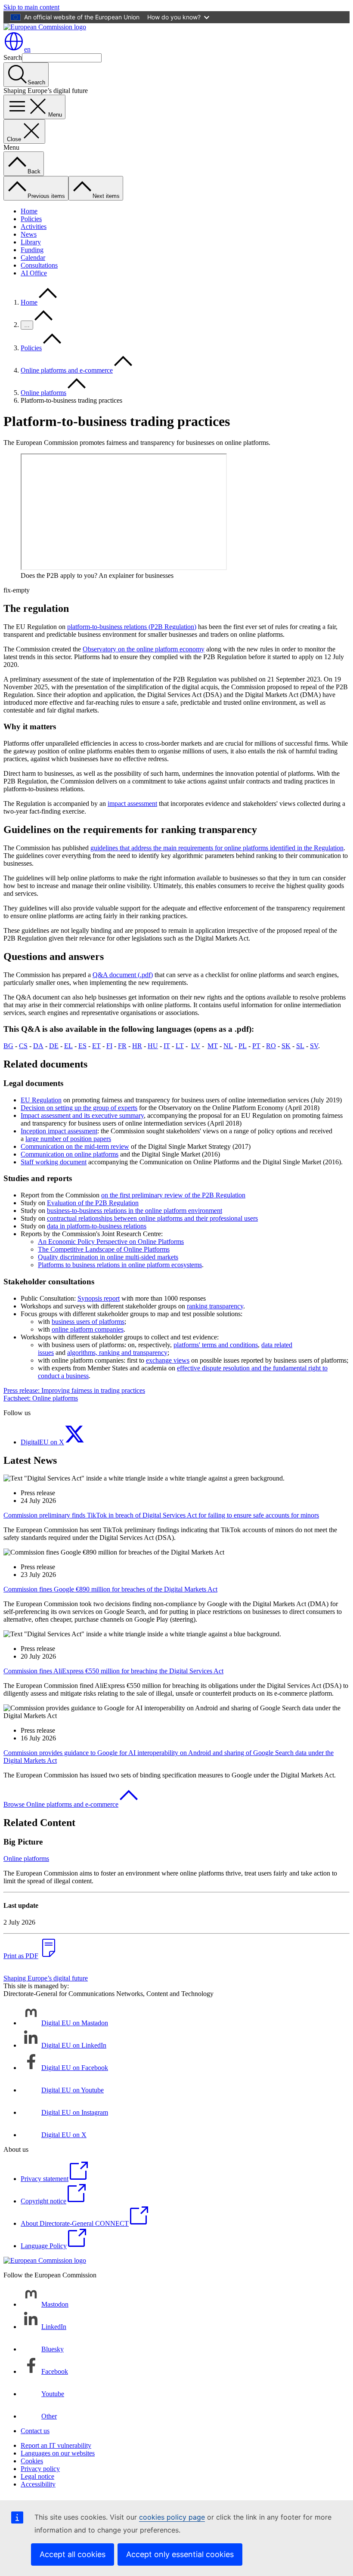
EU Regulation (41, 1100)
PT (256, 1046)
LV (196, 1046)
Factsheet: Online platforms (41, 1398)
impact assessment (132, 804)
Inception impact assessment (59, 1131)
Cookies (32, 2461)
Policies (31, 219)
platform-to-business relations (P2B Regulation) (132, 627)
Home (29, 211)
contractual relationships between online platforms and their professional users (152, 1218)
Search (13, 57)
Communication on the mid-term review (75, 1146)
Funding (32, 250)
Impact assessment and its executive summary (82, 1115)
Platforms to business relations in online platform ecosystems (120, 1265)
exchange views (168, 1360)
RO (271, 1046)
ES (82, 1046)
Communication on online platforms (70, 1154)
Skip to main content (31, 7)
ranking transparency (215, 1306)
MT (213, 1046)
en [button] (27, 49)
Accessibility (38, 2484)
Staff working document (54, 1162)
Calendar (33, 258)
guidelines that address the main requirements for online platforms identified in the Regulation (217, 848)
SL (300, 1046)
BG (8, 1046)
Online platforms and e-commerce (67, 370)
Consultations (39, 265)
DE (54, 1046)
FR (122, 1046)
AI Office (34, 273)
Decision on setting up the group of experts (79, 1108)
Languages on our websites (58, 2453)
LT (180, 1046)
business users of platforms (88, 1322)
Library (31, 242)
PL (243, 1046)
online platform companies (88, 1329)
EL (68, 1046)
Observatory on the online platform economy (144, 649)
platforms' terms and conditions (216, 1345)
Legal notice (37, 2476)
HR (137, 1046)
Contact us (35, 2431)
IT (167, 1046)
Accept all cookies (73, 2554)
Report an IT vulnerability (56, 2445)
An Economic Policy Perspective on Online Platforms (111, 1242)
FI (109, 1046)
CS (23, 1046)
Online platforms (43, 393)
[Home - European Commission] (45, 27)
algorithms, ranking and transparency (117, 1353)
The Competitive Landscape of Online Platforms (104, 1249)
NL (228, 1046)
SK (286, 1046)
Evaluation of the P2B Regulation (93, 1203)
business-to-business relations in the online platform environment (135, 1211)
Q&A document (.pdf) (123, 975)
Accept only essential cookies (180, 2554)
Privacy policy (40, 2469)
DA (38, 1046)
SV (314, 1046)
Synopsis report (99, 1298)
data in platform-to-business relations (97, 1226)
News (29, 234)
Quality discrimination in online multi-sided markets (108, 1257)
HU (153, 1046)
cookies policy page (172, 2517)
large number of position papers (68, 1139)
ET (96, 1046)
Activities (34, 227)
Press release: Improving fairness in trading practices (74, 1390)
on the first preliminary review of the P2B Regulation (173, 1195)
